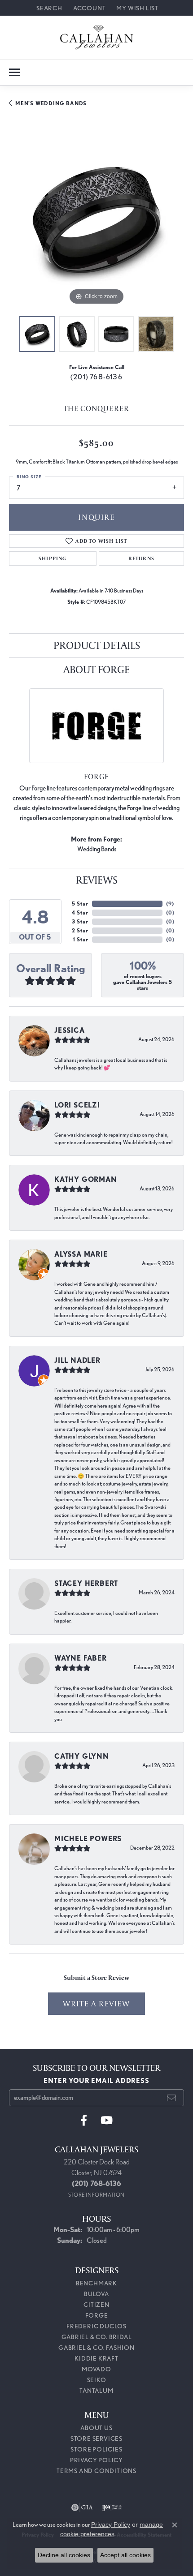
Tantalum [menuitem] (96, 2391)
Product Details (97, 645)
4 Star (80, 912)
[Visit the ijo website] (112, 2507)
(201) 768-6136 (96, 377)
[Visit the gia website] (82, 2507)
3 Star (80, 921)
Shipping (53, 558)
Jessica (70, 1030)
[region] (96, 220)
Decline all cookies (64, 2555)
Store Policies (96, 2449)
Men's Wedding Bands (51, 103)
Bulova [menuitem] (96, 2294)
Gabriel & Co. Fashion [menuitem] (96, 2348)
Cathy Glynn (82, 1756)
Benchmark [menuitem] (96, 2283)
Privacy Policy (96, 2460)
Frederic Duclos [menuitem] (96, 2326)
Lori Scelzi (77, 1105)
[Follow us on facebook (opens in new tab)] (84, 2121)
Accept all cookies (125, 2555)
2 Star (80, 930)
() (170, 904)
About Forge (96, 669)
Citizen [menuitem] (96, 2305)
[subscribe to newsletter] (172, 2098)
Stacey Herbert (86, 1583)
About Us (96, 2428)
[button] (48, 8)
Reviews (97, 880)
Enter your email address (96, 2081)
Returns (141, 558)
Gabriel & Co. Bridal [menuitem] (97, 2337)
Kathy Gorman (86, 1179)
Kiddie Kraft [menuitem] (96, 2358)
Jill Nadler (77, 1360)
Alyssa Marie (81, 1254)
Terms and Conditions (96, 2471)
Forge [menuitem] (97, 2315)
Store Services (96, 2439)
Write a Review (96, 2003)
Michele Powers (88, 1839)
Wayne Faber (81, 1658)
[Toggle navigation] (14, 72)
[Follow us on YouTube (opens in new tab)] (107, 2121)
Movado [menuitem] (96, 2369)
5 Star (80, 904)
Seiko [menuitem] (97, 2380)
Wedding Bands (97, 849)
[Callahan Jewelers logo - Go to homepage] (97, 37)
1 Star (81, 939)
